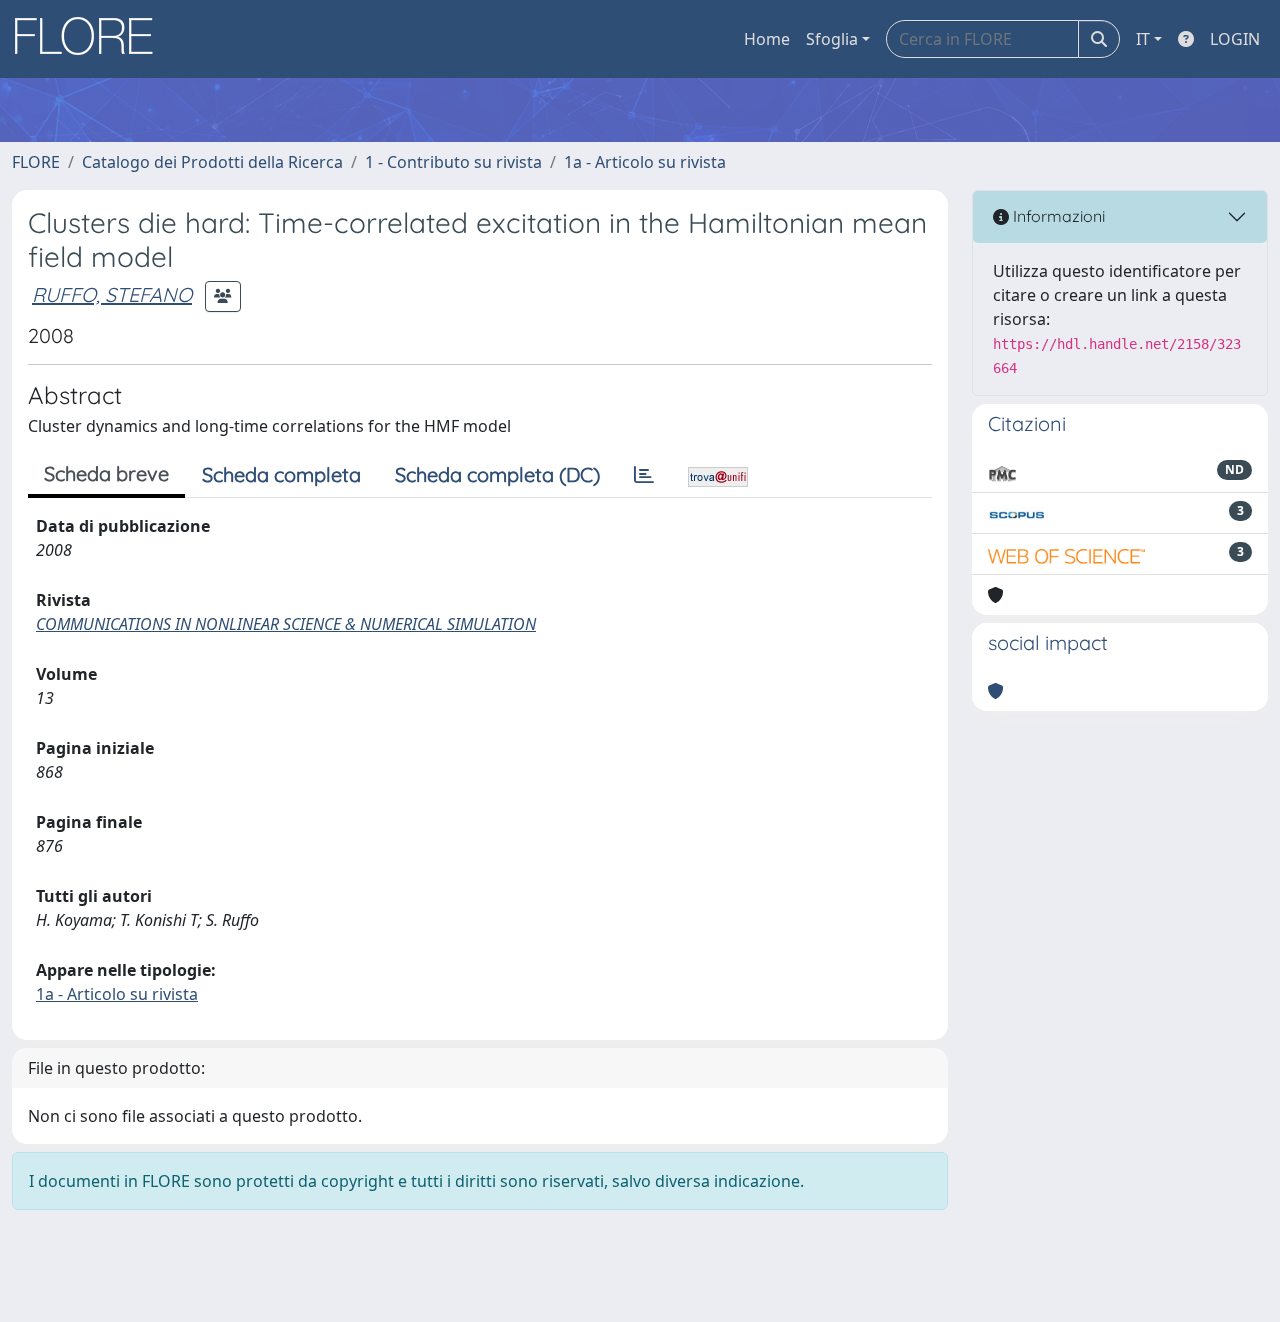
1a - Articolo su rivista (645, 162)
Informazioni (1057, 216)
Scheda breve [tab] (106, 473)
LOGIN (1235, 39)
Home (767, 39)
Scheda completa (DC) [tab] (497, 474)
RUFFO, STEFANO (112, 294)
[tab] (644, 475)
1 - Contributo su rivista (453, 162)
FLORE (36, 162)
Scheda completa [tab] (281, 474)
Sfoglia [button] (832, 39)
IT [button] (1143, 39)
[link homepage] (91, 39)
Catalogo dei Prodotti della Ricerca (212, 162)
